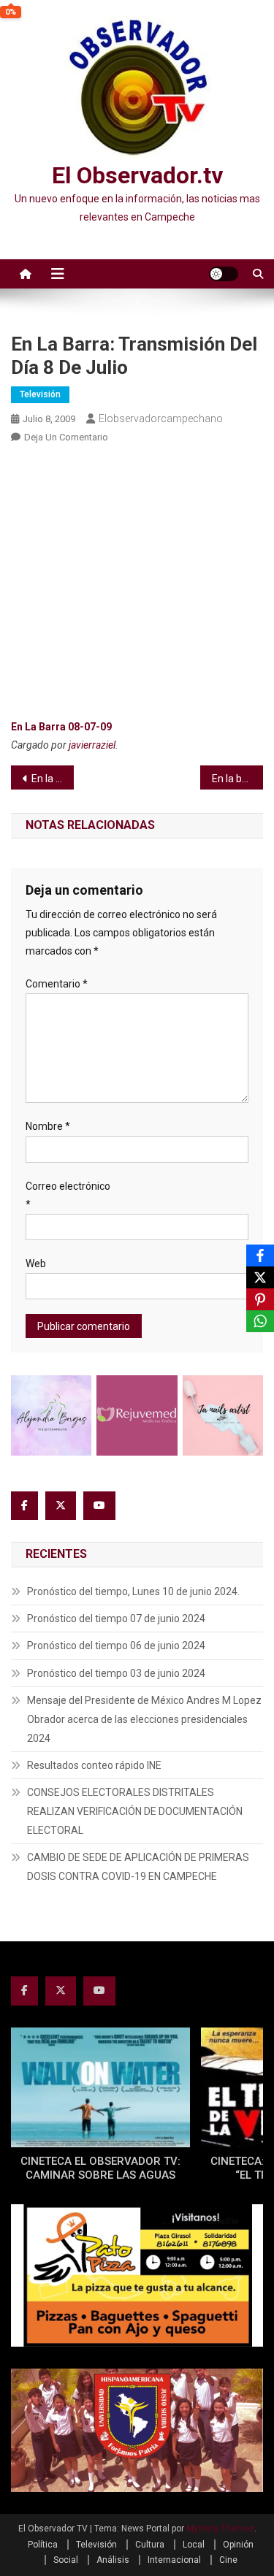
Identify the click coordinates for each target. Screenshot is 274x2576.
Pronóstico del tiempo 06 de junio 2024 (116, 1646)
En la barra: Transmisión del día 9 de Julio (237, 779)
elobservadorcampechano (161, 418)
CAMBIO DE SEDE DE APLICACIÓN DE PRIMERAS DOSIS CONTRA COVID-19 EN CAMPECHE (138, 1867)
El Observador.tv (137, 175)
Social (66, 2560)
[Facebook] (260, 1255)
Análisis (113, 2560)
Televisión (40, 394)
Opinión (238, 2545)
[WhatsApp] (260, 1321)
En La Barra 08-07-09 (61, 727)
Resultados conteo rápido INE (94, 1765)
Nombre (48, 1126)
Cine (228, 2560)
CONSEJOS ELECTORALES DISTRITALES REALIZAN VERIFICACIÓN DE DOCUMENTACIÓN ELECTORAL (135, 1811)
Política (43, 2545)
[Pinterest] (260, 1299)
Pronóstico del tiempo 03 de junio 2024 (116, 1673)
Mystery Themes (220, 2529)
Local (194, 2545)
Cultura (150, 2545)
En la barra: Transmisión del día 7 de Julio (53, 779)
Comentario (57, 984)
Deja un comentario (66, 437)
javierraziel (92, 745)
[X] (260, 1277)
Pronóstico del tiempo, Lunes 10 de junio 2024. (133, 1591)
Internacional (174, 2560)
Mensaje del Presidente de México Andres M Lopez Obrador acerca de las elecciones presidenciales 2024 (144, 1719)
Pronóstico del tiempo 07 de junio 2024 (116, 1618)
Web (36, 1264)
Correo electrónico (68, 1195)
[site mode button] (224, 274)
